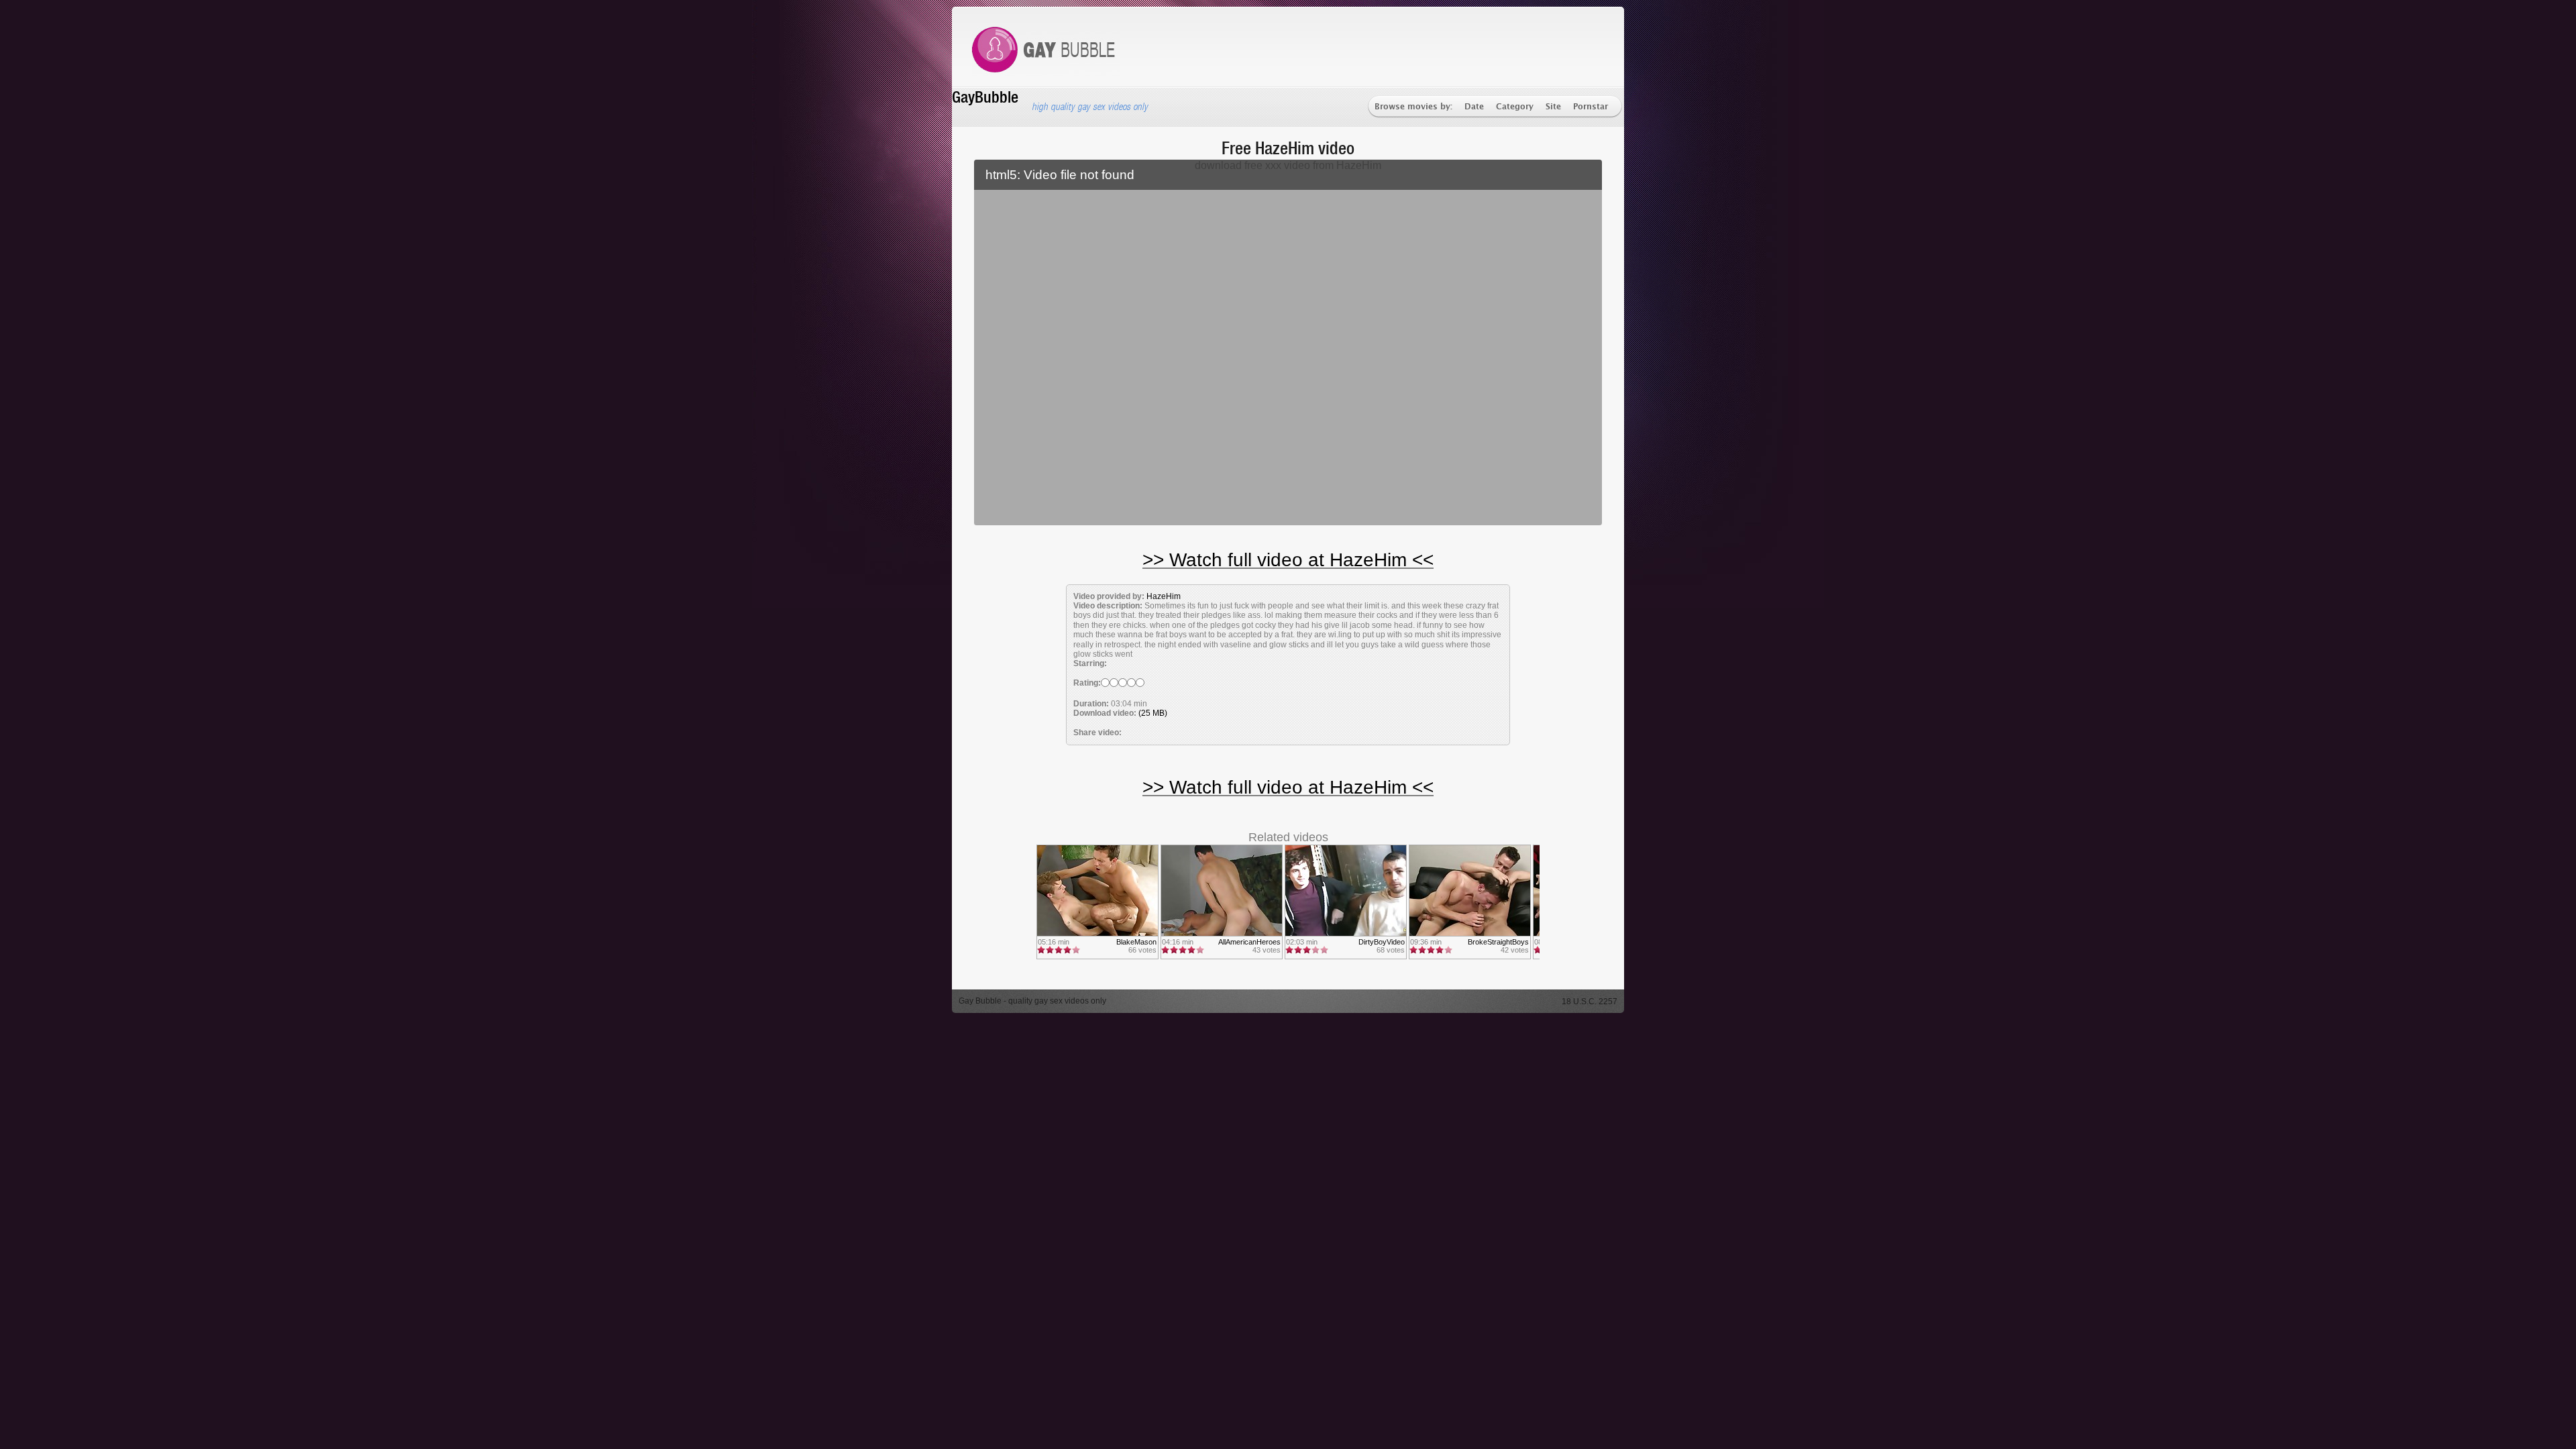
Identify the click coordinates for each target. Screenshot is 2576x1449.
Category (1515, 107)
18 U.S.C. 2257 (1590, 1002)
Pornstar (1591, 107)
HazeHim (1164, 596)
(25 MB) (1153, 713)
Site (1553, 107)
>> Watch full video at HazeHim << (1288, 560)
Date (1474, 107)
